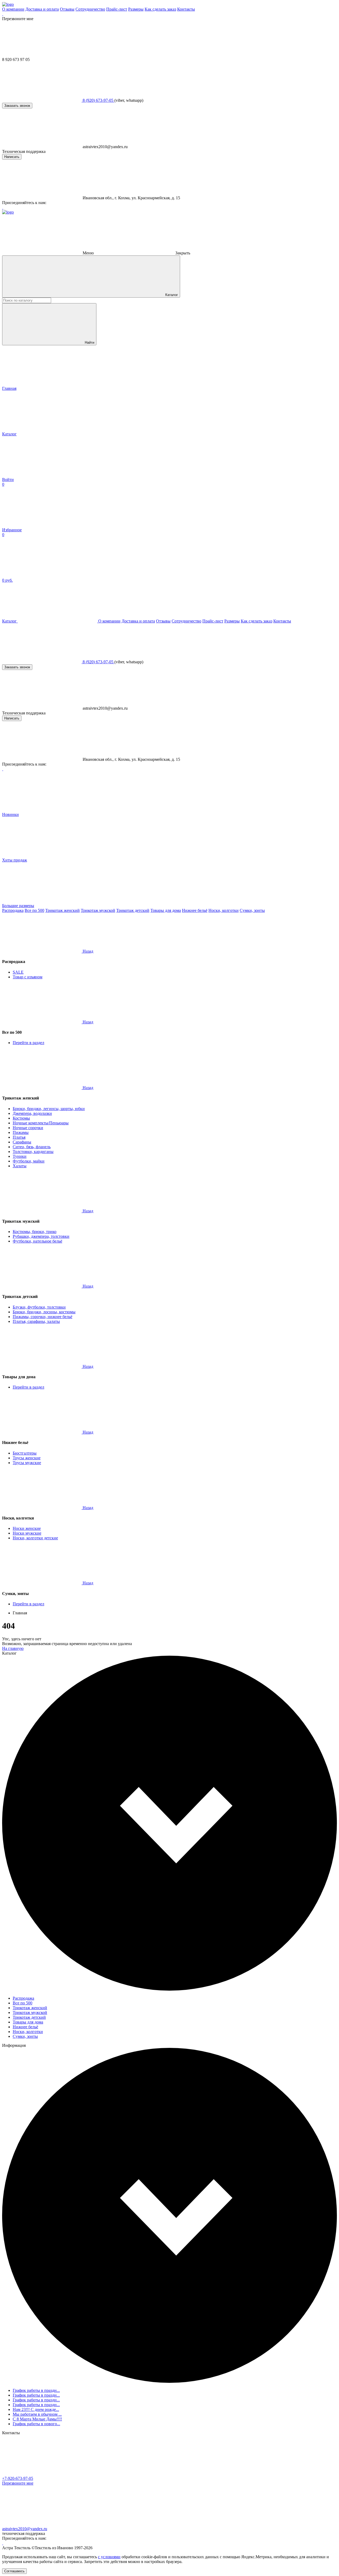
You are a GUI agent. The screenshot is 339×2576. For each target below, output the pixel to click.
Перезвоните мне (18, 2483)
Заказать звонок (17, 106)
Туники (20, 1156)
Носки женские (27, 1528)
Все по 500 (34, 910)
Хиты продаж (15, 860)
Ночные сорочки (28, 1128)
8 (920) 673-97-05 (98, 100)
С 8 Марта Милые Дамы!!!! (37, 2419)
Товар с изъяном (28, 977)
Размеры (136, 9)
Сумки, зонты (252, 910)
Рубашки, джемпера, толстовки (41, 1236)
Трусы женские (27, 1458)
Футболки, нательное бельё (37, 1241)
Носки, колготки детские (35, 1538)
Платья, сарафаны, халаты (36, 1321)
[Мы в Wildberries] (3, 14)
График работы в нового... (36, 2424)
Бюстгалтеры (25, 1453)
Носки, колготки (224, 910)
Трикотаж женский (63, 910)
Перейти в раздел (28, 1043)
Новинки (10, 814)
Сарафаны (22, 1142)
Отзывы (67, 9)
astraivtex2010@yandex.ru (25, 2529)
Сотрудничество (90, 9)
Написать (12, 157)
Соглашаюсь (14, 2571)
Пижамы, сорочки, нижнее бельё (43, 1317)
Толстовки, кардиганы (33, 1152)
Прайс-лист (117, 9)
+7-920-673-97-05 (18, 2478)
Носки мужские (27, 1533)
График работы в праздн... (36, 2390)
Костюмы (21, 1118)
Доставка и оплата (42, 9)
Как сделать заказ (160, 9)
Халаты (20, 1166)
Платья (19, 1137)
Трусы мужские (27, 1463)
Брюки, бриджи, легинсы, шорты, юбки (49, 1109)
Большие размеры (18, 906)
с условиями (109, 2557)
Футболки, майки (29, 1161)
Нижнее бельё (195, 910)
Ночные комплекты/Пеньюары (41, 1123)
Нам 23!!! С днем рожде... (36, 2409)
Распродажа (13, 910)
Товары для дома (166, 910)
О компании (13, 9)
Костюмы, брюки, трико (35, 1232)
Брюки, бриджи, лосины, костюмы (44, 1312)
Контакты (186, 9)
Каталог (171, 295)
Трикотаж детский (133, 910)
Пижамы (21, 1132)
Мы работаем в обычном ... (37, 2414)
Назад (88, 951)
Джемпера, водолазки (32, 1113)
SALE (18, 972)
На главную (13, 1648)
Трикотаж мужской (98, 910)
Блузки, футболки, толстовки (39, 1307)
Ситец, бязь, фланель (32, 1147)
